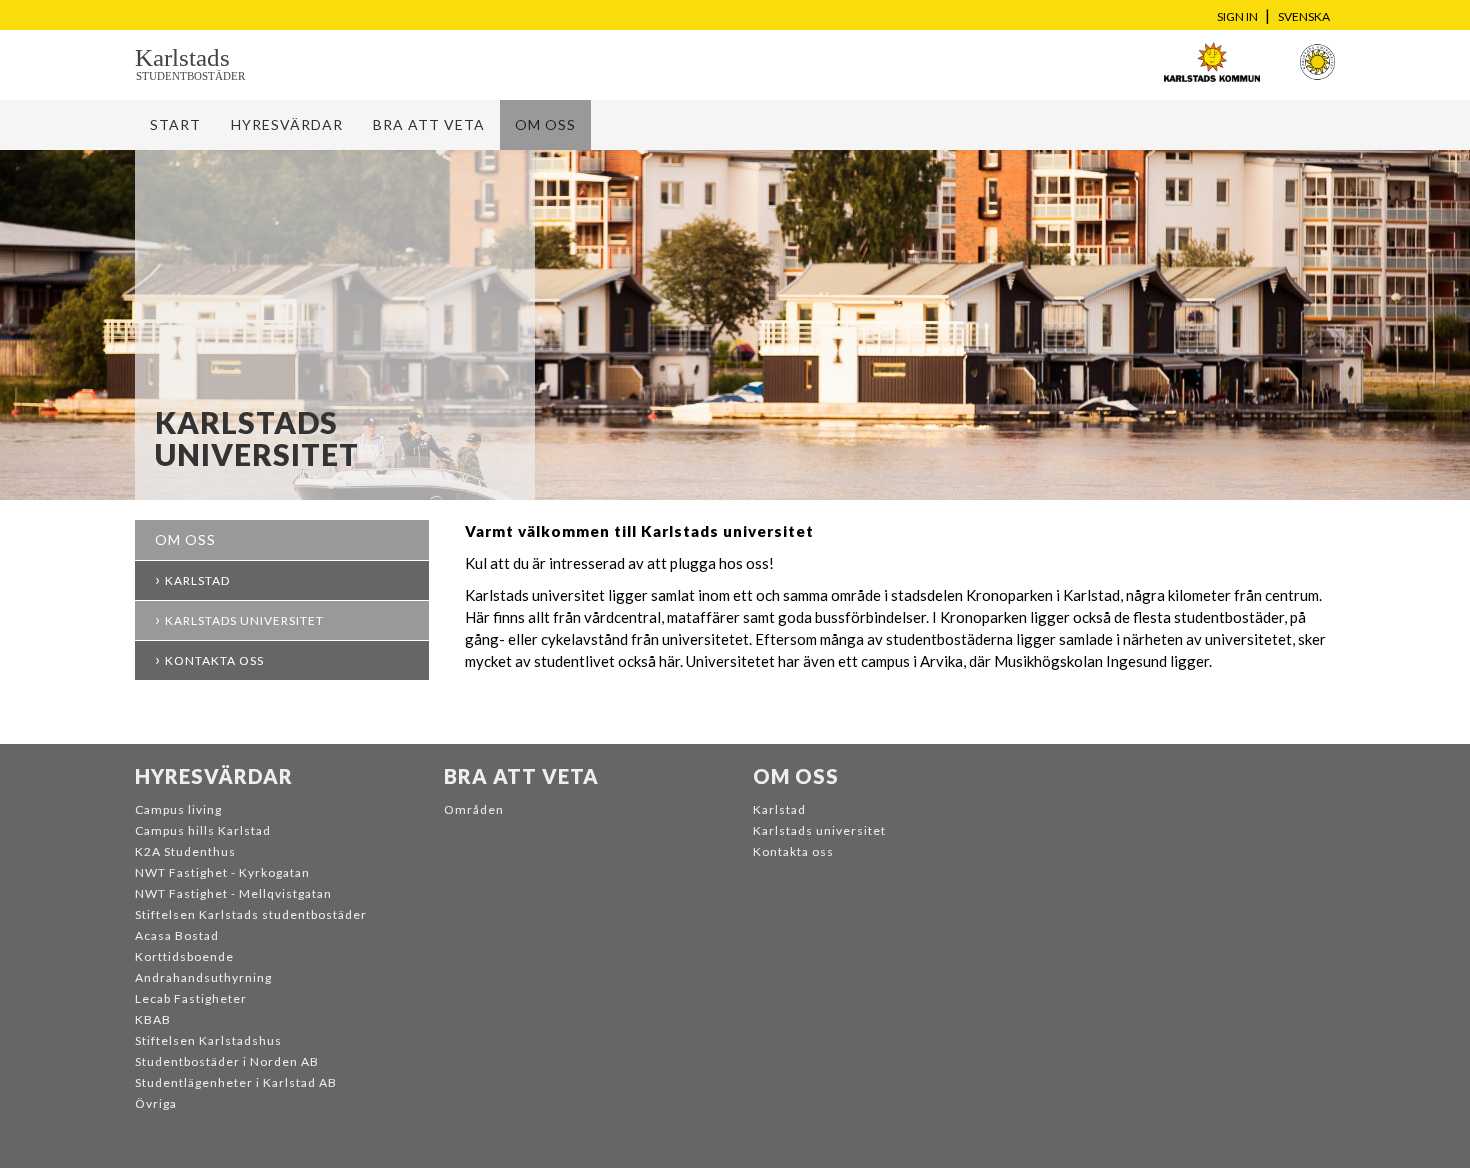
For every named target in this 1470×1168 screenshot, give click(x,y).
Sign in (1237, 16)
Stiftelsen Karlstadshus (208, 1040)
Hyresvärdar (287, 124)
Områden (474, 809)
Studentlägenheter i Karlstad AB (236, 1082)
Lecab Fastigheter (191, 998)
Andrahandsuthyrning (203, 977)
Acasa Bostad (177, 935)
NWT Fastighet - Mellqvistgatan (233, 893)
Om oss (545, 124)
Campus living (178, 809)
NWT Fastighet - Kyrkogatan (222, 872)
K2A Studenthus (185, 851)
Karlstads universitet (244, 620)
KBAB (153, 1019)
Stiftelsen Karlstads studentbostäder (251, 914)
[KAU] (1317, 62)
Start (175, 124)
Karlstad (197, 580)
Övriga (156, 1103)
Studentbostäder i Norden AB (227, 1061)
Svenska (1304, 16)
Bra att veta (429, 124)
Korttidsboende (184, 956)
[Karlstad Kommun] (1211, 62)
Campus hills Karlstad (203, 830)
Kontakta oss (214, 660)
